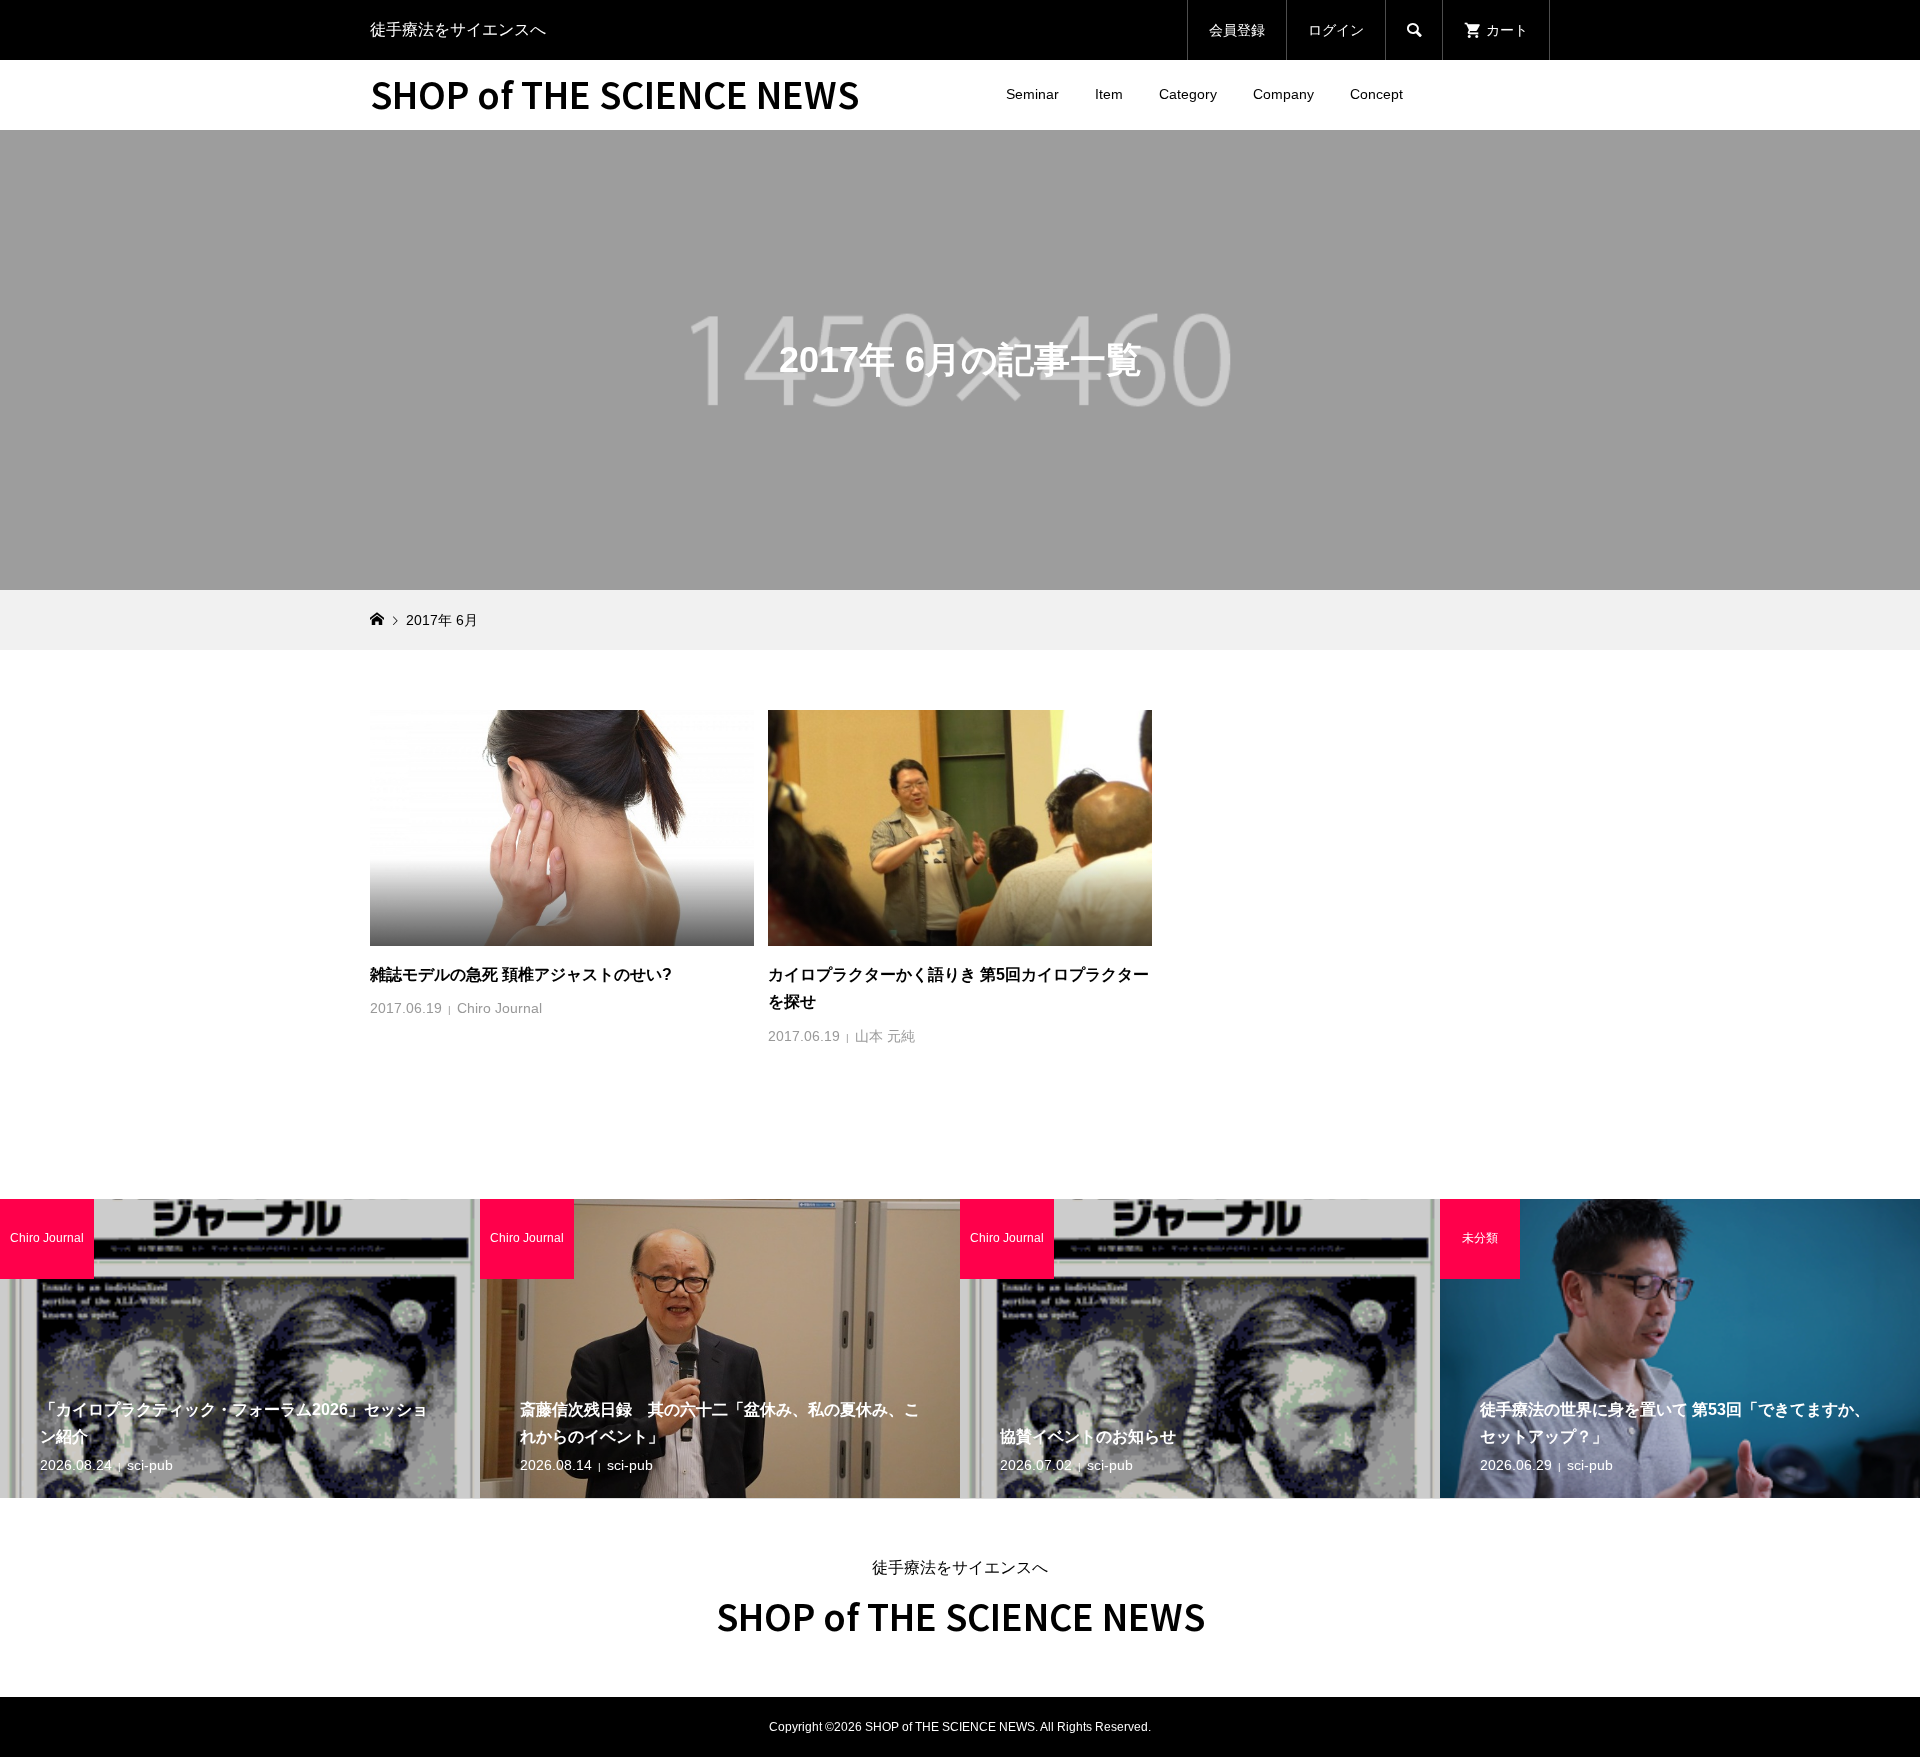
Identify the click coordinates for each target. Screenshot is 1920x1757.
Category (1188, 94)
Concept (1376, 94)
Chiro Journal (499, 1008)
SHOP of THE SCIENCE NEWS (614, 93)
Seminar (1032, 94)
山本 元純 (885, 1036)
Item (1109, 94)
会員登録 (1237, 30)
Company (1283, 94)
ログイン (1336, 30)
